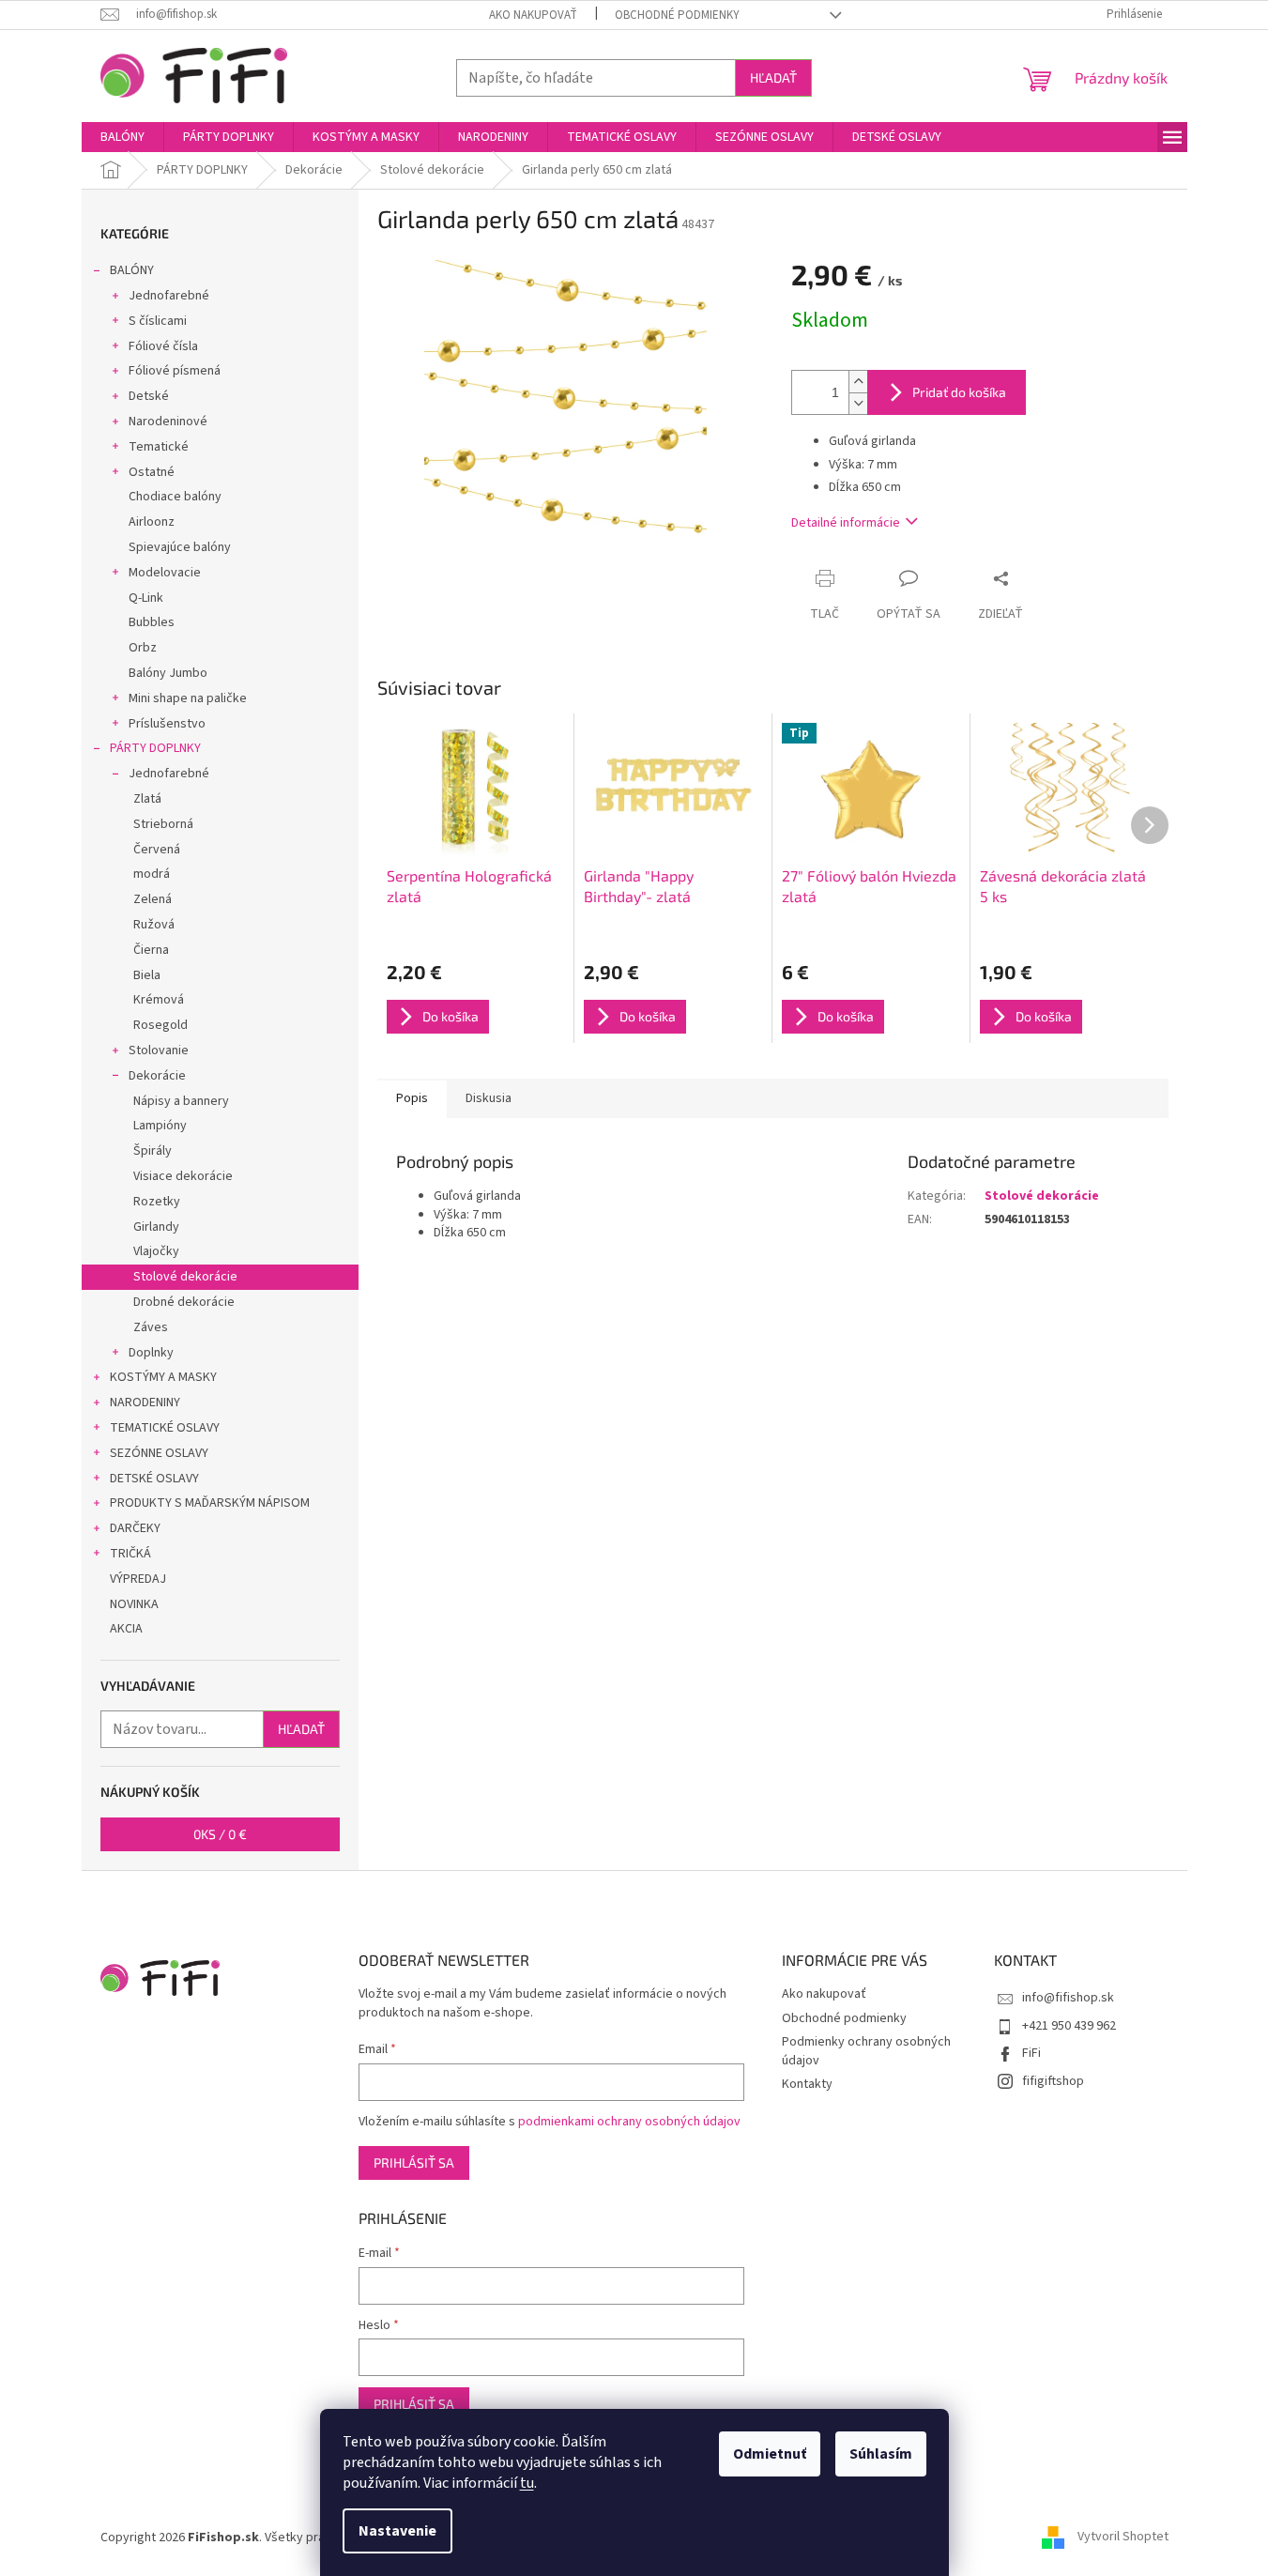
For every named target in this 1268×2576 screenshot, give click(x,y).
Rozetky (157, 1202)
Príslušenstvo (167, 724)
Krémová (159, 1000)
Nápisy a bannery (181, 1101)
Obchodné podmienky (677, 15)
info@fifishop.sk (1068, 1998)
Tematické (159, 447)
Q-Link (146, 598)
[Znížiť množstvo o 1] (858, 403)
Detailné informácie (846, 523)
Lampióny (160, 1126)
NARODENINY (145, 1403)
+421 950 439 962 (1069, 2026)
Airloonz (152, 522)
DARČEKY (135, 1528)
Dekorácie (157, 1076)
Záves (151, 1327)
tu (527, 2483)
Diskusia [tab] (489, 1098)
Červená (157, 850)
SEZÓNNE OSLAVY (159, 1453)
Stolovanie (159, 1050)
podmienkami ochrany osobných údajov (629, 2122)
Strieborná (163, 824)
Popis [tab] (412, 1098)
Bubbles (152, 622)
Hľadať (773, 77)
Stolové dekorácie (185, 1277)
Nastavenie (397, 2531)
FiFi (1031, 2053)
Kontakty (807, 2084)
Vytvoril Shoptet (1123, 2538)
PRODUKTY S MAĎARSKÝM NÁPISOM (210, 1503)
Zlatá (147, 799)
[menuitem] (122, 137)
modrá (152, 874)
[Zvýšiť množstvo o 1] (858, 382)
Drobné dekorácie (184, 1302)
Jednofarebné (169, 296)
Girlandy (156, 1227)
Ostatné (152, 472)
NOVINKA (134, 1604)
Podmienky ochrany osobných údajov (866, 2051)
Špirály (153, 1151)
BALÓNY (132, 270)
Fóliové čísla (163, 346)
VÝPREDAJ (138, 1579)
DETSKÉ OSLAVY (154, 1479)
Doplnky (151, 1353)
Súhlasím (881, 2454)
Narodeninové (168, 422)
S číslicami (158, 321)
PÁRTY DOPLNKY (155, 748)
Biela (147, 975)
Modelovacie (165, 573)
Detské (149, 396)
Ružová (154, 925)
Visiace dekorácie (183, 1176)
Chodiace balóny (175, 497)
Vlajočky (156, 1251)
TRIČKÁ (130, 1554)
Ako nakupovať (533, 15)
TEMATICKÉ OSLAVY (165, 1428)
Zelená (153, 899)
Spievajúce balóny (180, 547)
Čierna (151, 950)
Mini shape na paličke (188, 698)
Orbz (143, 648)
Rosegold (160, 1025)
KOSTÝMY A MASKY (163, 1377)
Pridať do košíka (959, 392)
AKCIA (126, 1629)
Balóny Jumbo (168, 673)
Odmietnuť (770, 2454)
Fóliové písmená (175, 371)
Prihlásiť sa (414, 2162)
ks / (220, 1834)
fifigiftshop (1053, 2081)
